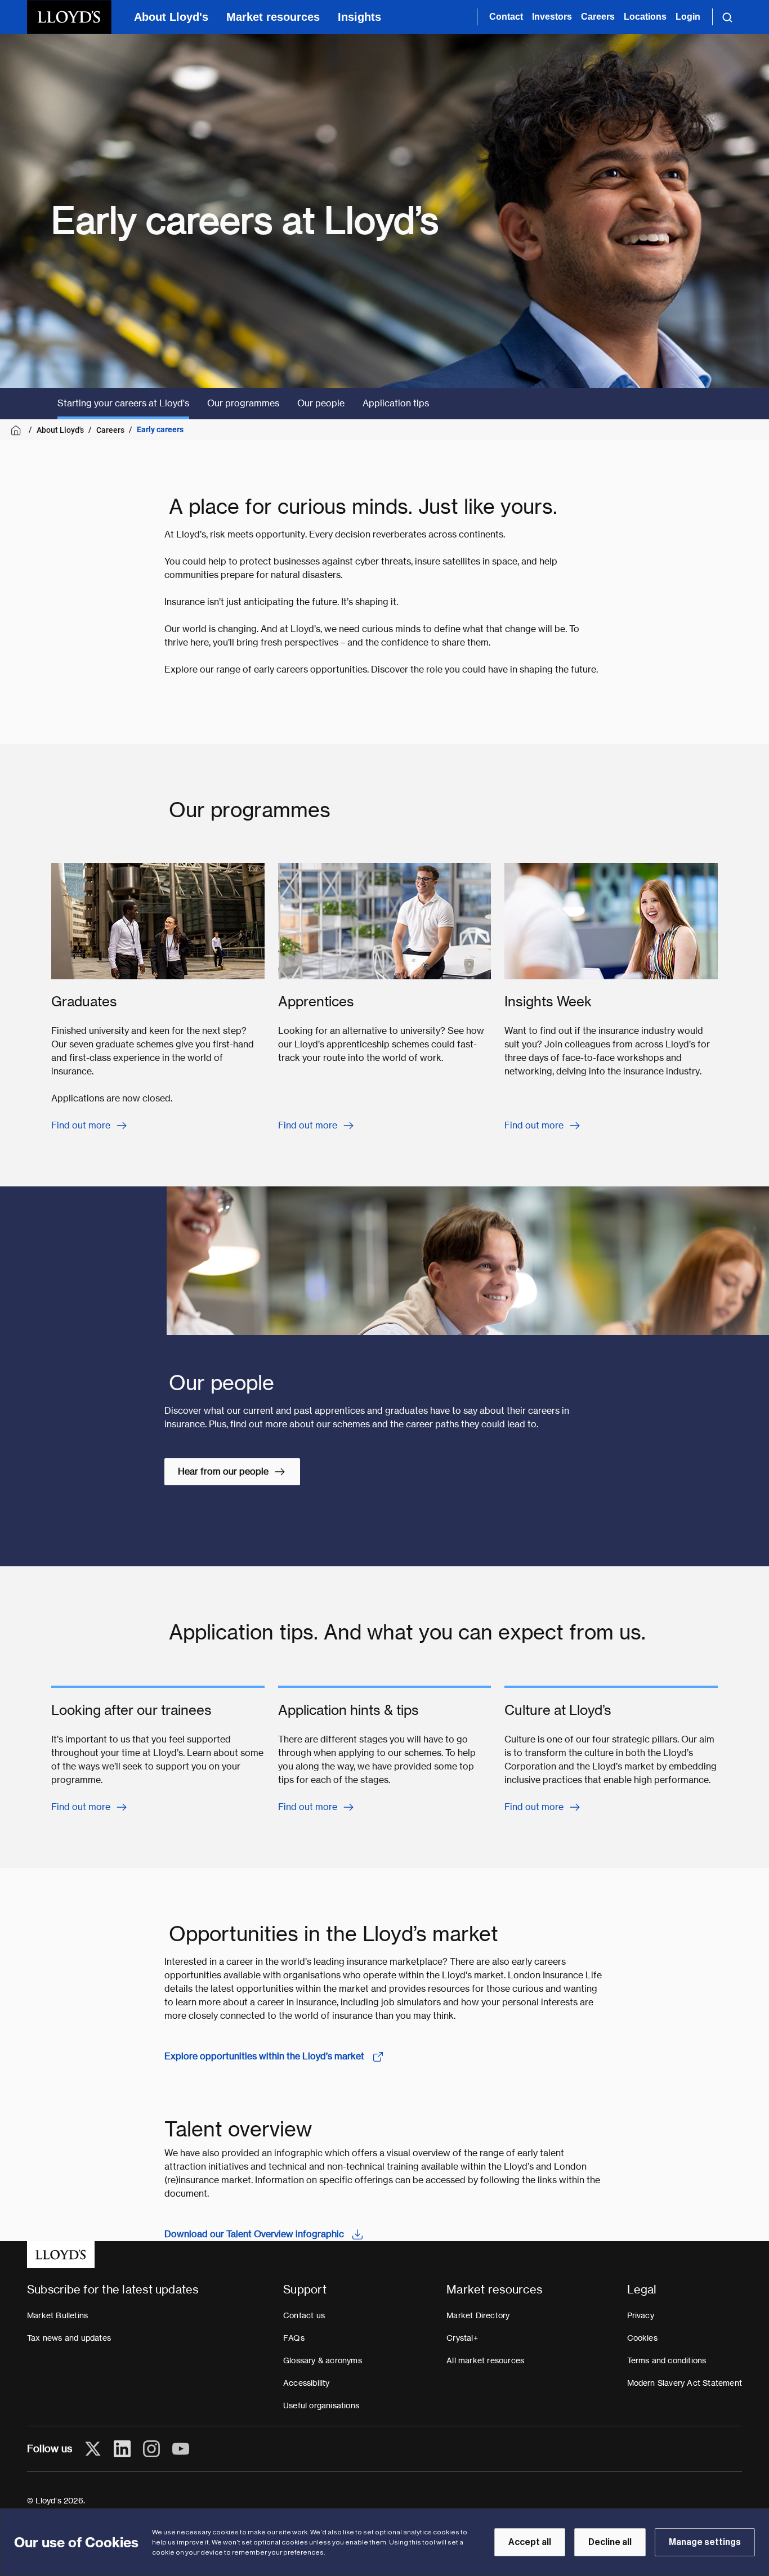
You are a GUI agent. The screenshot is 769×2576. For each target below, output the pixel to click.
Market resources (273, 17)
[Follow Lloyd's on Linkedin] (122, 2449)
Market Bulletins (57, 2315)
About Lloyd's (171, 17)
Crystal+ (462, 2338)
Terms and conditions (667, 2360)
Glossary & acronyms (323, 2360)
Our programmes (243, 403)
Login (688, 17)
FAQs (294, 2338)
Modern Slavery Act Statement (685, 2383)
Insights (359, 17)
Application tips (396, 403)
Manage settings (705, 2542)
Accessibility (307, 2383)
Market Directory (478, 2315)
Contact (506, 17)
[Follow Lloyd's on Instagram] (151, 2449)
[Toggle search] (727, 17)
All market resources (485, 2360)
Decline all (610, 2542)
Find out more (81, 1125)
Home (18, 430)
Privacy (641, 2315)
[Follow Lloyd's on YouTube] (181, 2449)
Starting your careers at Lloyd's (123, 403)
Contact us (304, 2315)
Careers (598, 17)
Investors (552, 17)
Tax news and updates (69, 2338)
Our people (321, 403)
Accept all (530, 2542)
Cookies (642, 2338)
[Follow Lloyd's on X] (93, 2449)
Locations (645, 17)
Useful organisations (321, 2405)
